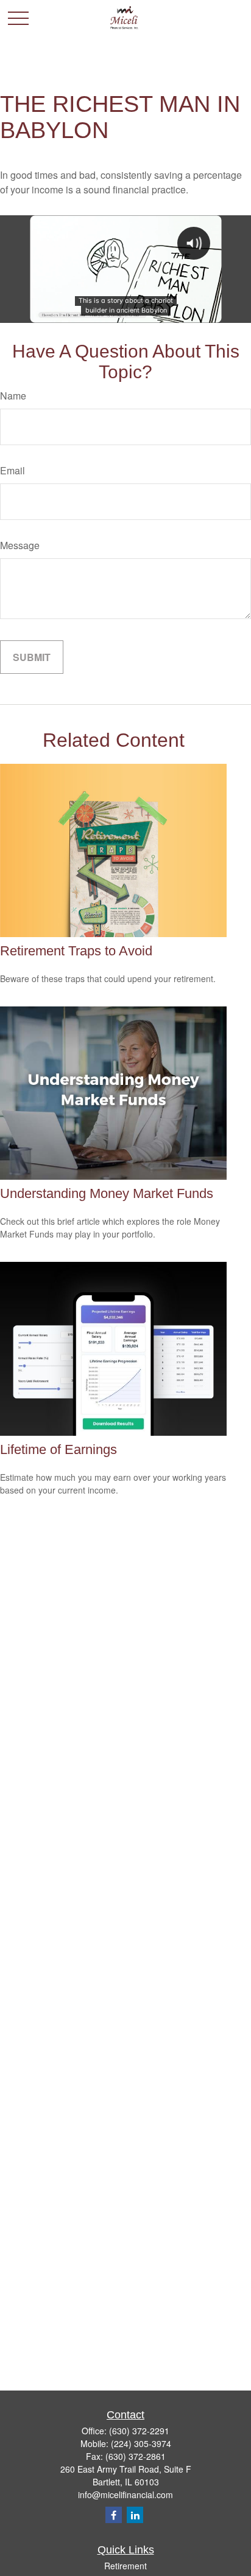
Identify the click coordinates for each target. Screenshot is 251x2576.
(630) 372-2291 (139, 2431)
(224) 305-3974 (141, 2443)
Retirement (125, 2566)
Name (13, 396)
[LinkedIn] (135, 2515)
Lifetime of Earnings (58, 1449)
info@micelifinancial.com (125, 2495)
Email (12, 470)
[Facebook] (114, 2515)
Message (20, 545)
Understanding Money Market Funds (107, 1193)
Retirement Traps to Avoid (76, 951)
